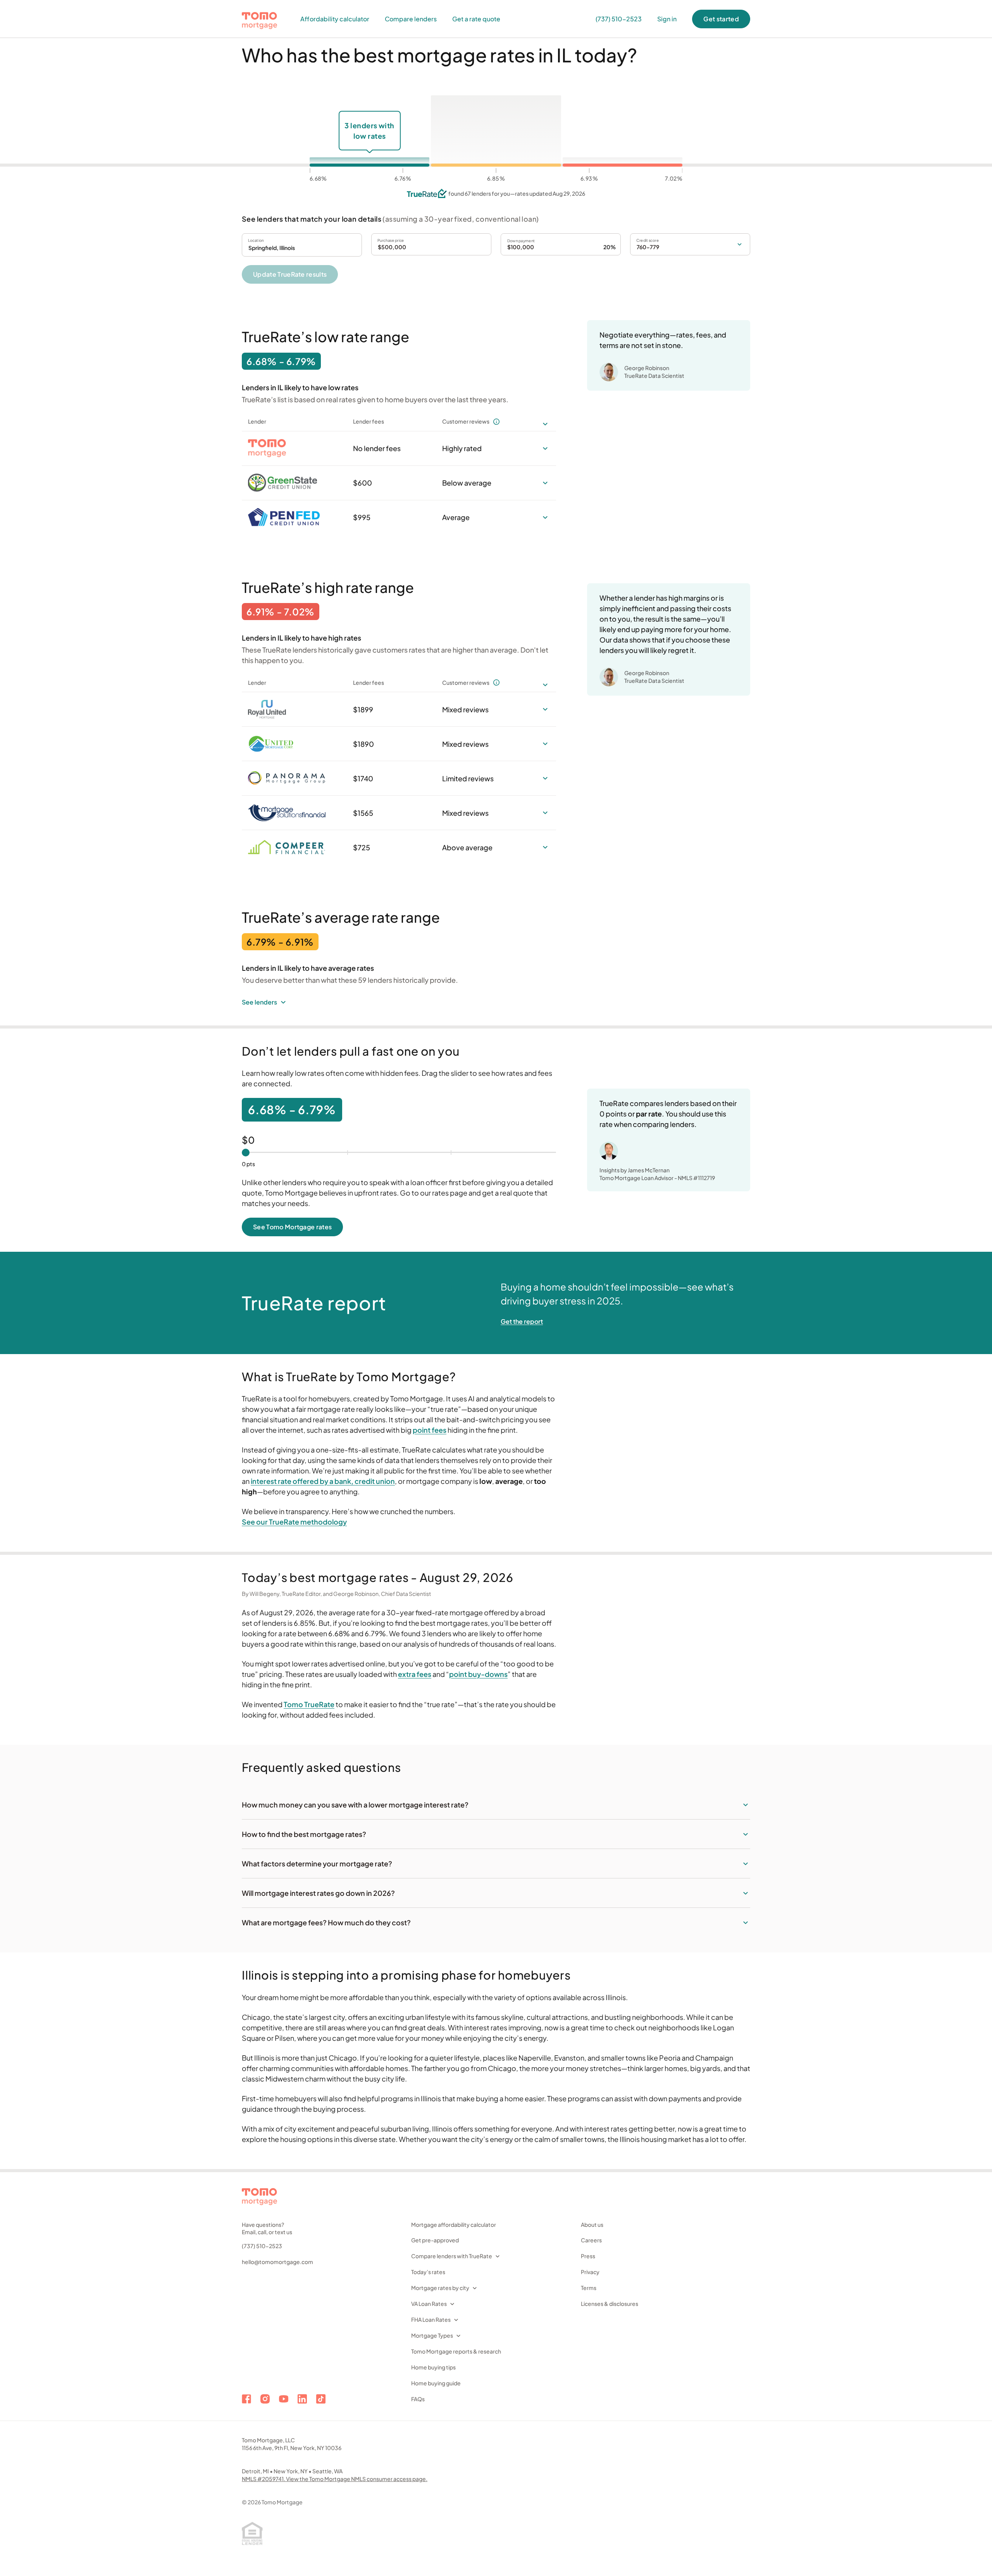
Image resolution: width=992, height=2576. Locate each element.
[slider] (246, 1153)
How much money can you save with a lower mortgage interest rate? (355, 1805)
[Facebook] (246, 2399)
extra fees (415, 1674)
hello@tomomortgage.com (277, 2262)
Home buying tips (433, 2367)
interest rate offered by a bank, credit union (323, 1481)
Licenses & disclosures (610, 2304)
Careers (591, 2240)
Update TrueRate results (290, 274)
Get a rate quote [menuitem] (476, 19)
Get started (721, 19)
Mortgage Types (432, 2335)
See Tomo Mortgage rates (292, 1227)
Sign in (667, 19)
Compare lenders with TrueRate (452, 2256)
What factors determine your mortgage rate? (317, 1864)
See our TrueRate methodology (294, 1522)
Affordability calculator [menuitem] (335, 19)
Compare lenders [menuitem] (411, 19)
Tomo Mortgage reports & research (456, 2351)
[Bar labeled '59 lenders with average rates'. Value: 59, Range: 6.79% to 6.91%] (496, 131)
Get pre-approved (435, 2240)
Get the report (522, 1321)
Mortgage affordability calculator (454, 2224)
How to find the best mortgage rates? (304, 1834)
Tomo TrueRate (309, 1704)
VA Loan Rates (429, 2304)
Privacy (590, 2272)
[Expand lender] (545, 448)
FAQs (418, 2399)
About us (592, 2224)
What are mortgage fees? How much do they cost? (326, 1922)
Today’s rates (428, 2272)
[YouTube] (284, 2399)
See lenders (259, 1002)
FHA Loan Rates (431, 2319)
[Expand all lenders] (545, 424)
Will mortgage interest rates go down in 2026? (318, 1893)
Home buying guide (436, 2383)
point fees (430, 1430)
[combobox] (302, 245)
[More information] (496, 422)
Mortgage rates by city (440, 2288)
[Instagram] (265, 2399)
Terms (589, 2288)
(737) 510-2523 (262, 2246)
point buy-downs (478, 1674)
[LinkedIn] (302, 2399)
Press (588, 2256)
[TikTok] (321, 2399)
